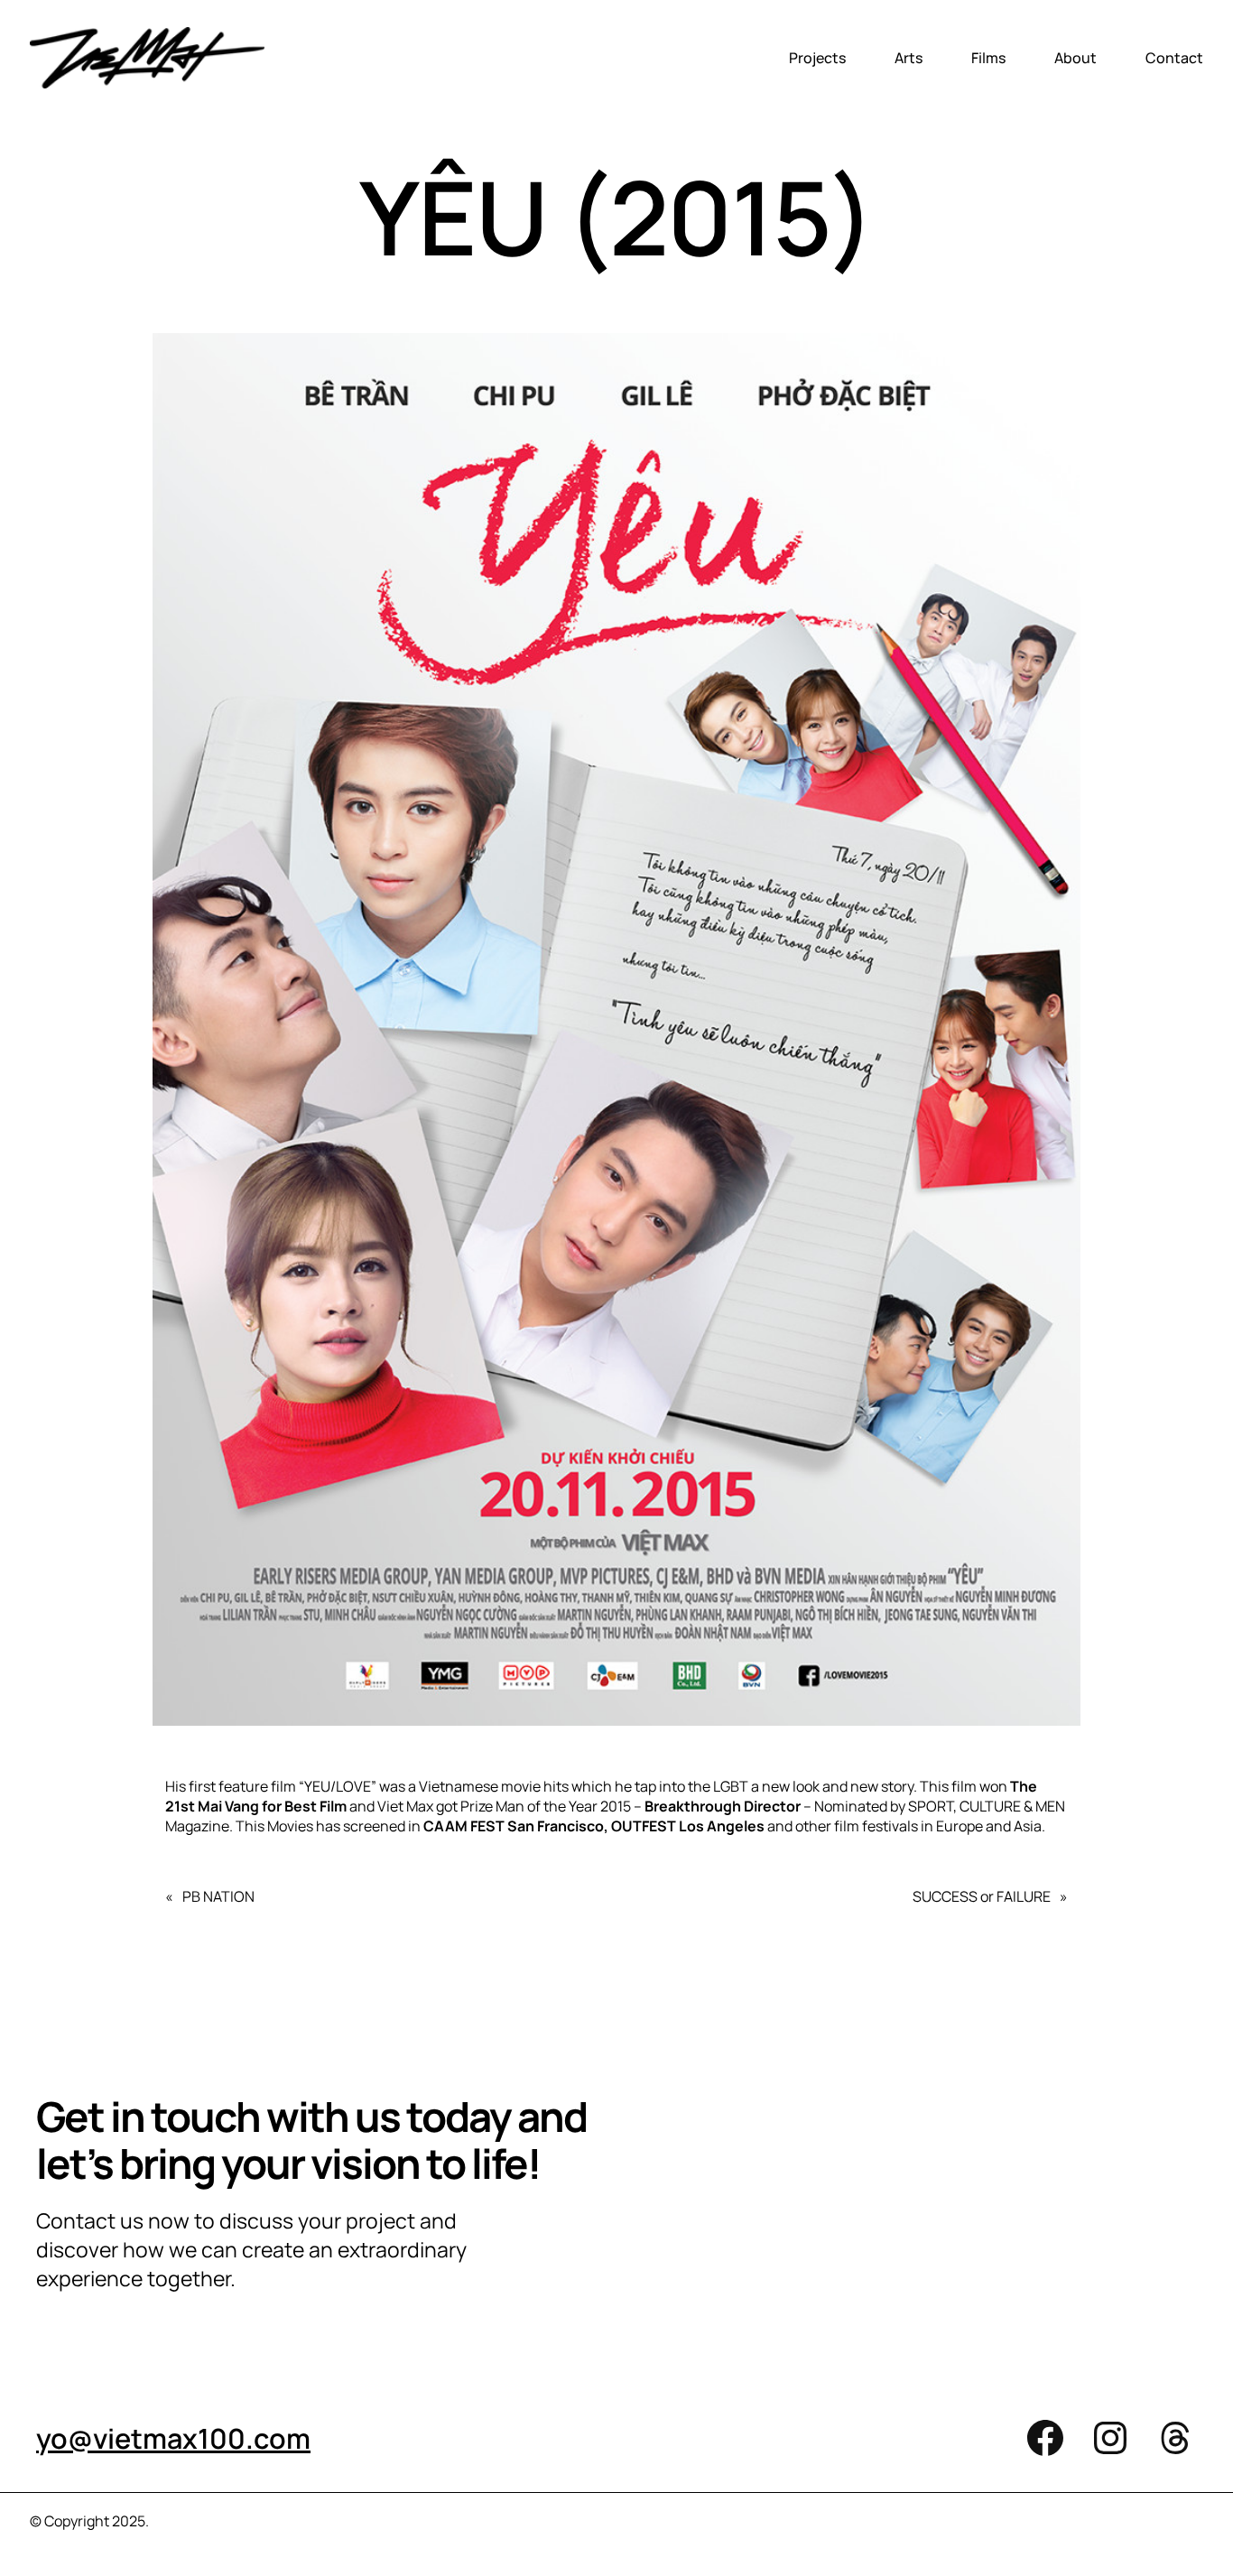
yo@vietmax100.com (173, 2438)
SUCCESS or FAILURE (982, 1896)
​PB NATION (218, 1896)
